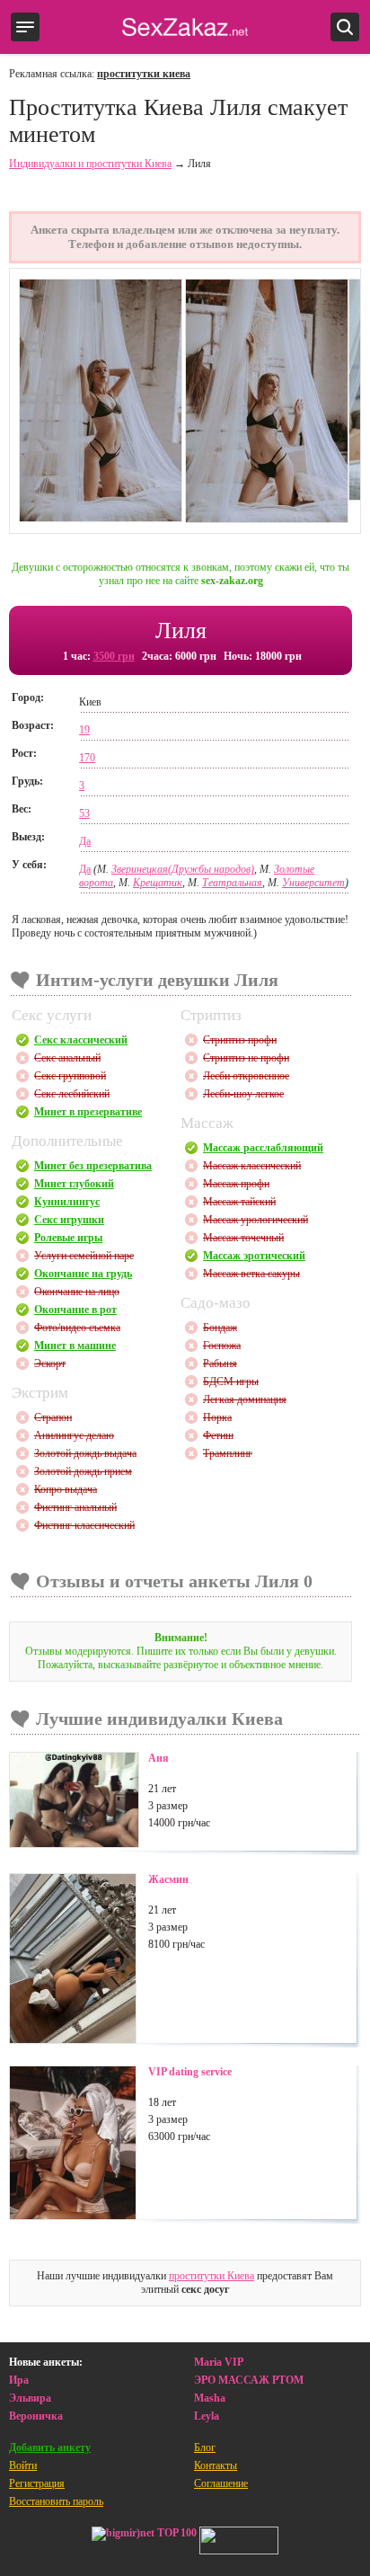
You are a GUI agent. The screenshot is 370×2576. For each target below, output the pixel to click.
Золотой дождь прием (83, 1471)
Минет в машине (75, 1346)
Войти (23, 2465)
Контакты (216, 2465)
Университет (313, 883)
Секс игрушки (69, 1220)
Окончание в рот (75, 1310)
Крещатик (158, 883)
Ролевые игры (68, 1238)
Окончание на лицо (77, 1292)
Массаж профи (236, 1184)
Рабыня (220, 1364)
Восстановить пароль (56, 2501)
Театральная (232, 883)
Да (85, 841)
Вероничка (36, 2416)
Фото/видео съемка (77, 1328)
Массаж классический (252, 1166)
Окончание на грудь (83, 1274)
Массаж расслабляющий (263, 1148)
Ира (19, 2380)
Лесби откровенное (246, 1076)
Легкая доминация (245, 1399)
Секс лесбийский (72, 1094)
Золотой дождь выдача (85, 1453)
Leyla (207, 2416)
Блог (205, 2447)
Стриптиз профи (240, 1040)
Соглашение (221, 2483)
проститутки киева (144, 74)
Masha (210, 2398)
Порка (217, 1417)
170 (87, 758)
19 (84, 730)
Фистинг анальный (75, 1507)
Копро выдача (66, 1489)
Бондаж (220, 1328)
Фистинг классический (84, 1525)
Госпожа (222, 1346)
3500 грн (114, 656)
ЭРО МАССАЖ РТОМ (249, 2380)
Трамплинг (228, 1453)
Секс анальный (67, 1058)
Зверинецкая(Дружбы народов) (183, 869)
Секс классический (81, 1040)
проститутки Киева (211, 2276)
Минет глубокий (74, 1184)
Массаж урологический (255, 1220)
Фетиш (218, 1435)
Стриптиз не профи (246, 1058)
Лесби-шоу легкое (243, 1094)
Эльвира (30, 2398)
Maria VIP (219, 2362)
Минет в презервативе (88, 1112)
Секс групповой (70, 1076)
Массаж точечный (243, 1238)
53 (84, 813)
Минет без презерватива (93, 1166)
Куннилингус (67, 1202)
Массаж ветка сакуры (251, 1274)
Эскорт (50, 1364)
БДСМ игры (231, 1381)
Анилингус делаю (74, 1435)
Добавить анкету (50, 2447)
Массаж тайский (239, 1202)
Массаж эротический (254, 1256)
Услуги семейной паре (84, 1256)
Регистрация (37, 2483)
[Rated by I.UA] (239, 2542)
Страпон (53, 1417)
